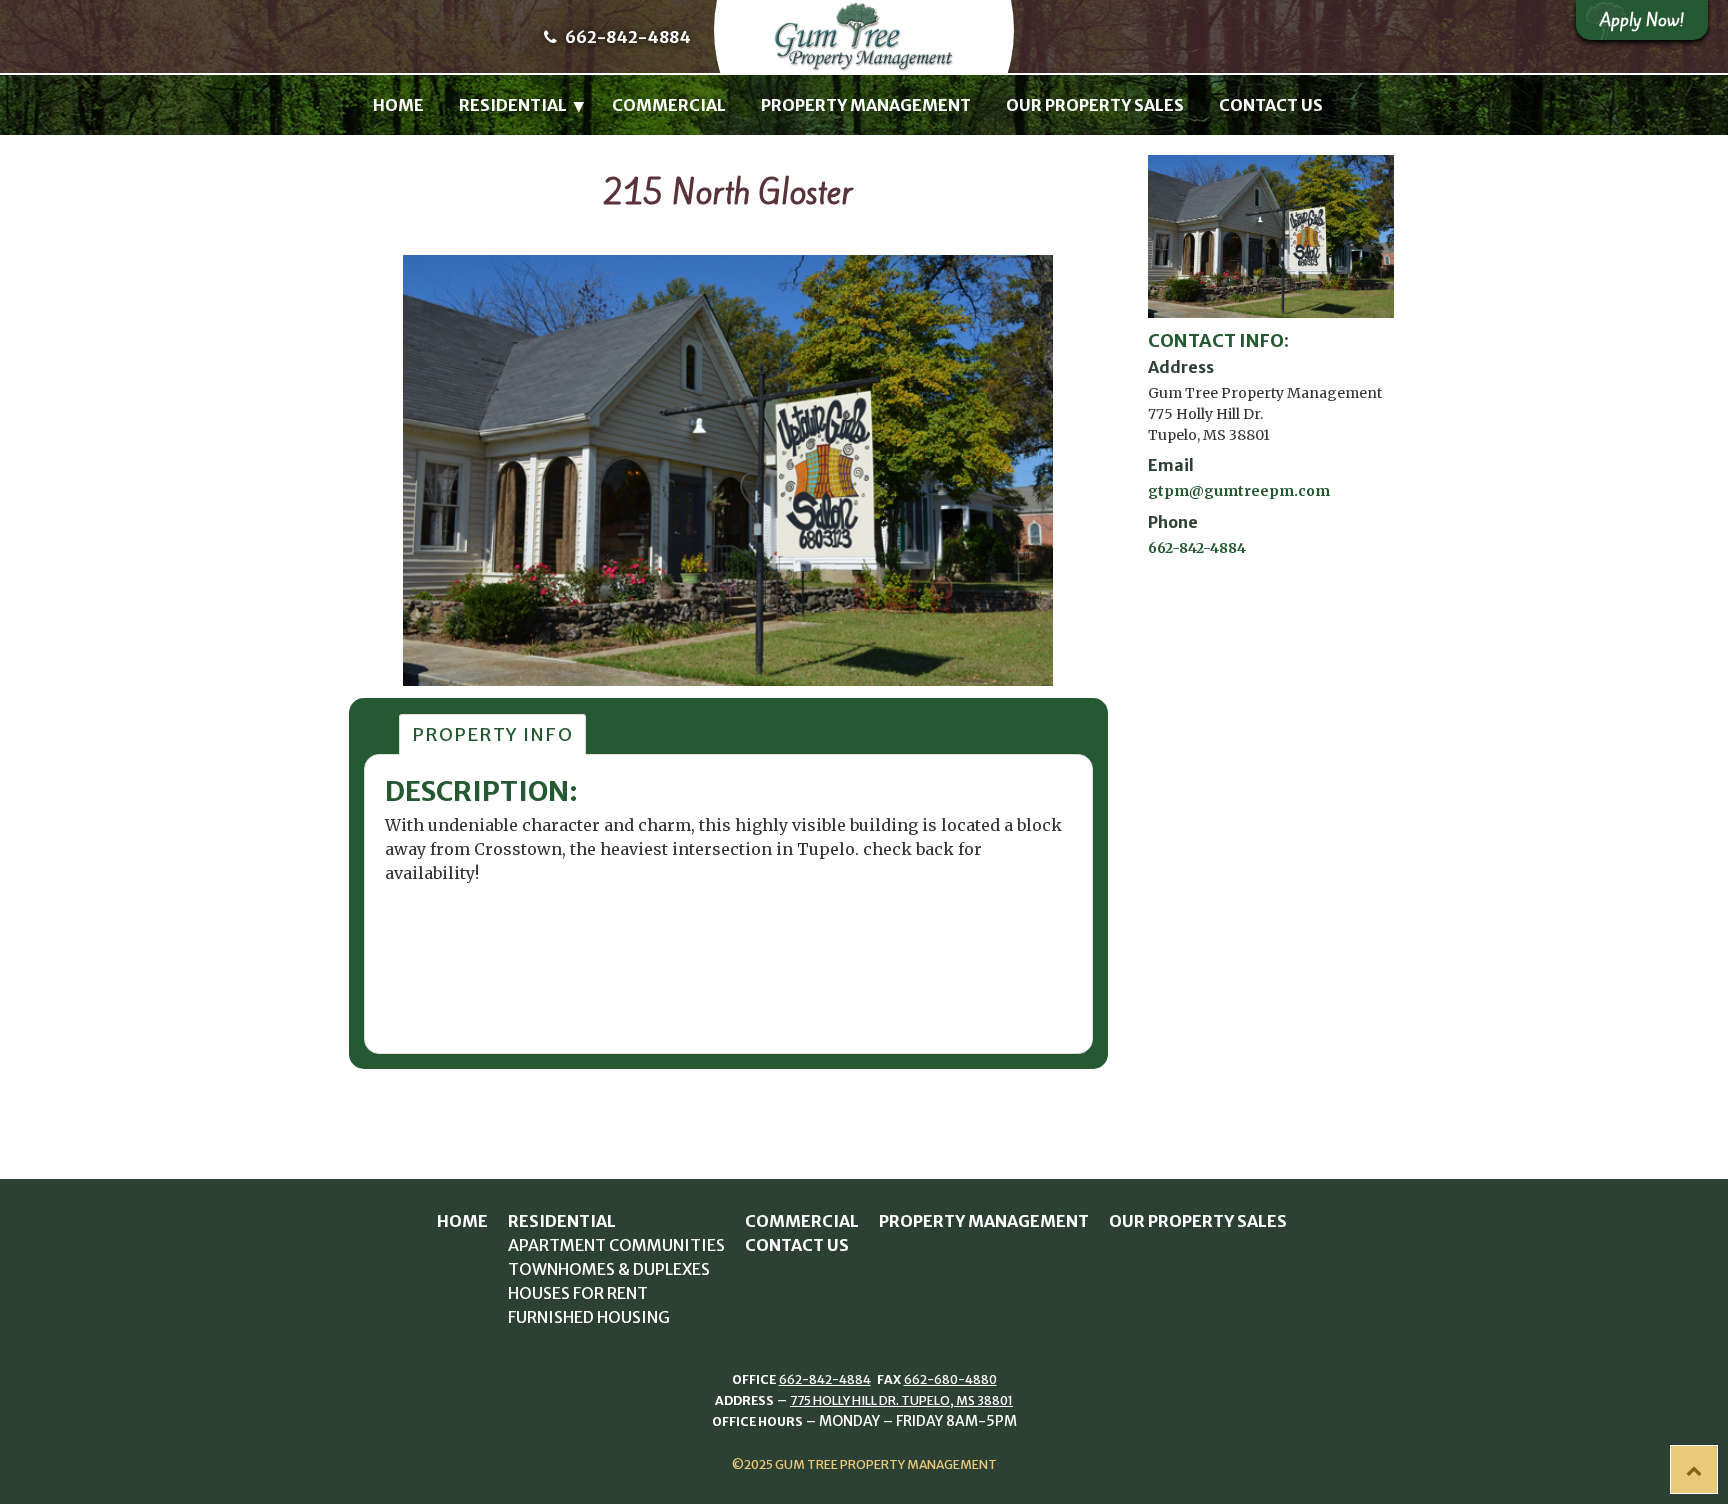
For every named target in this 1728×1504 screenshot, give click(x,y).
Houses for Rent (578, 1293)
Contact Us (1271, 105)
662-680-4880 (950, 1379)
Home (398, 105)
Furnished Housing (589, 1317)
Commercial (669, 105)
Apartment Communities (616, 1245)
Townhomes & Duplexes (609, 1269)
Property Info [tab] (492, 734)
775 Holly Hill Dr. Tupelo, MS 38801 (901, 1400)
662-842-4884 (626, 37)
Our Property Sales (1095, 105)
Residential (513, 105)
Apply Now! (1642, 20)
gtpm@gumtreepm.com (1239, 491)
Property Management (866, 105)
